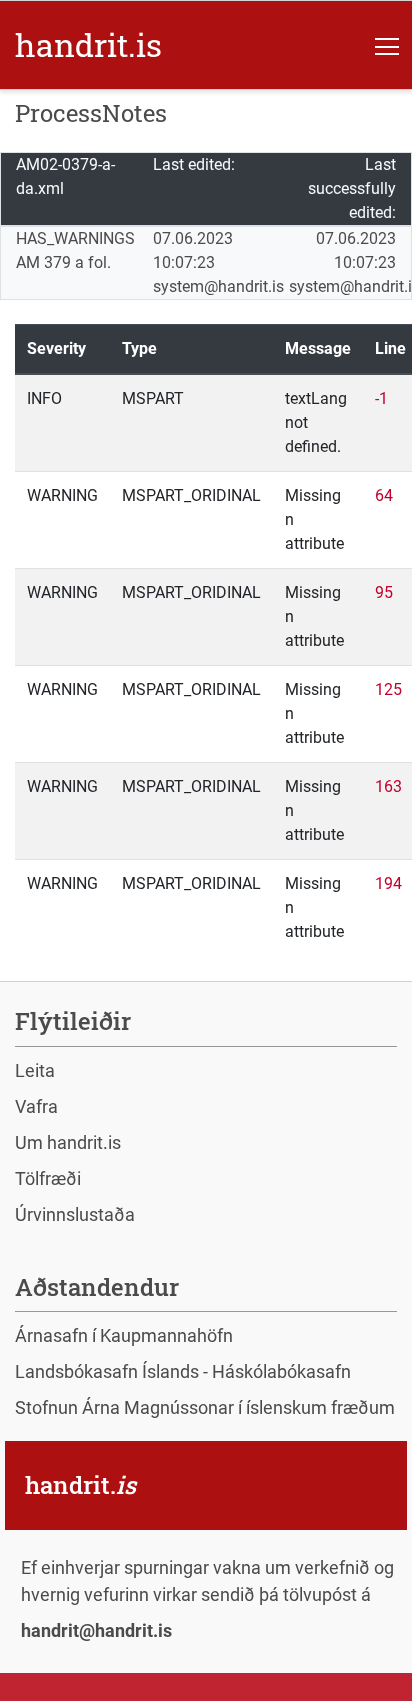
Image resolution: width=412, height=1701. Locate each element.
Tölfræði (48, 1178)
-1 (381, 398)
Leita (35, 1070)
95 (384, 592)
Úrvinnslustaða (75, 1214)
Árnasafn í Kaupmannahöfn (124, 1335)
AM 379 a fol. (63, 262)
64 (384, 495)
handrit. (88, 44)
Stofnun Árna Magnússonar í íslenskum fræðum (205, 1407)
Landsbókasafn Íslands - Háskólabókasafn (183, 1371)
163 (388, 786)
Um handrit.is (68, 1142)
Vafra (36, 1106)
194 (388, 883)
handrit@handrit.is (96, 1630)
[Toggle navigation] (387, 45)
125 (388, 689)
